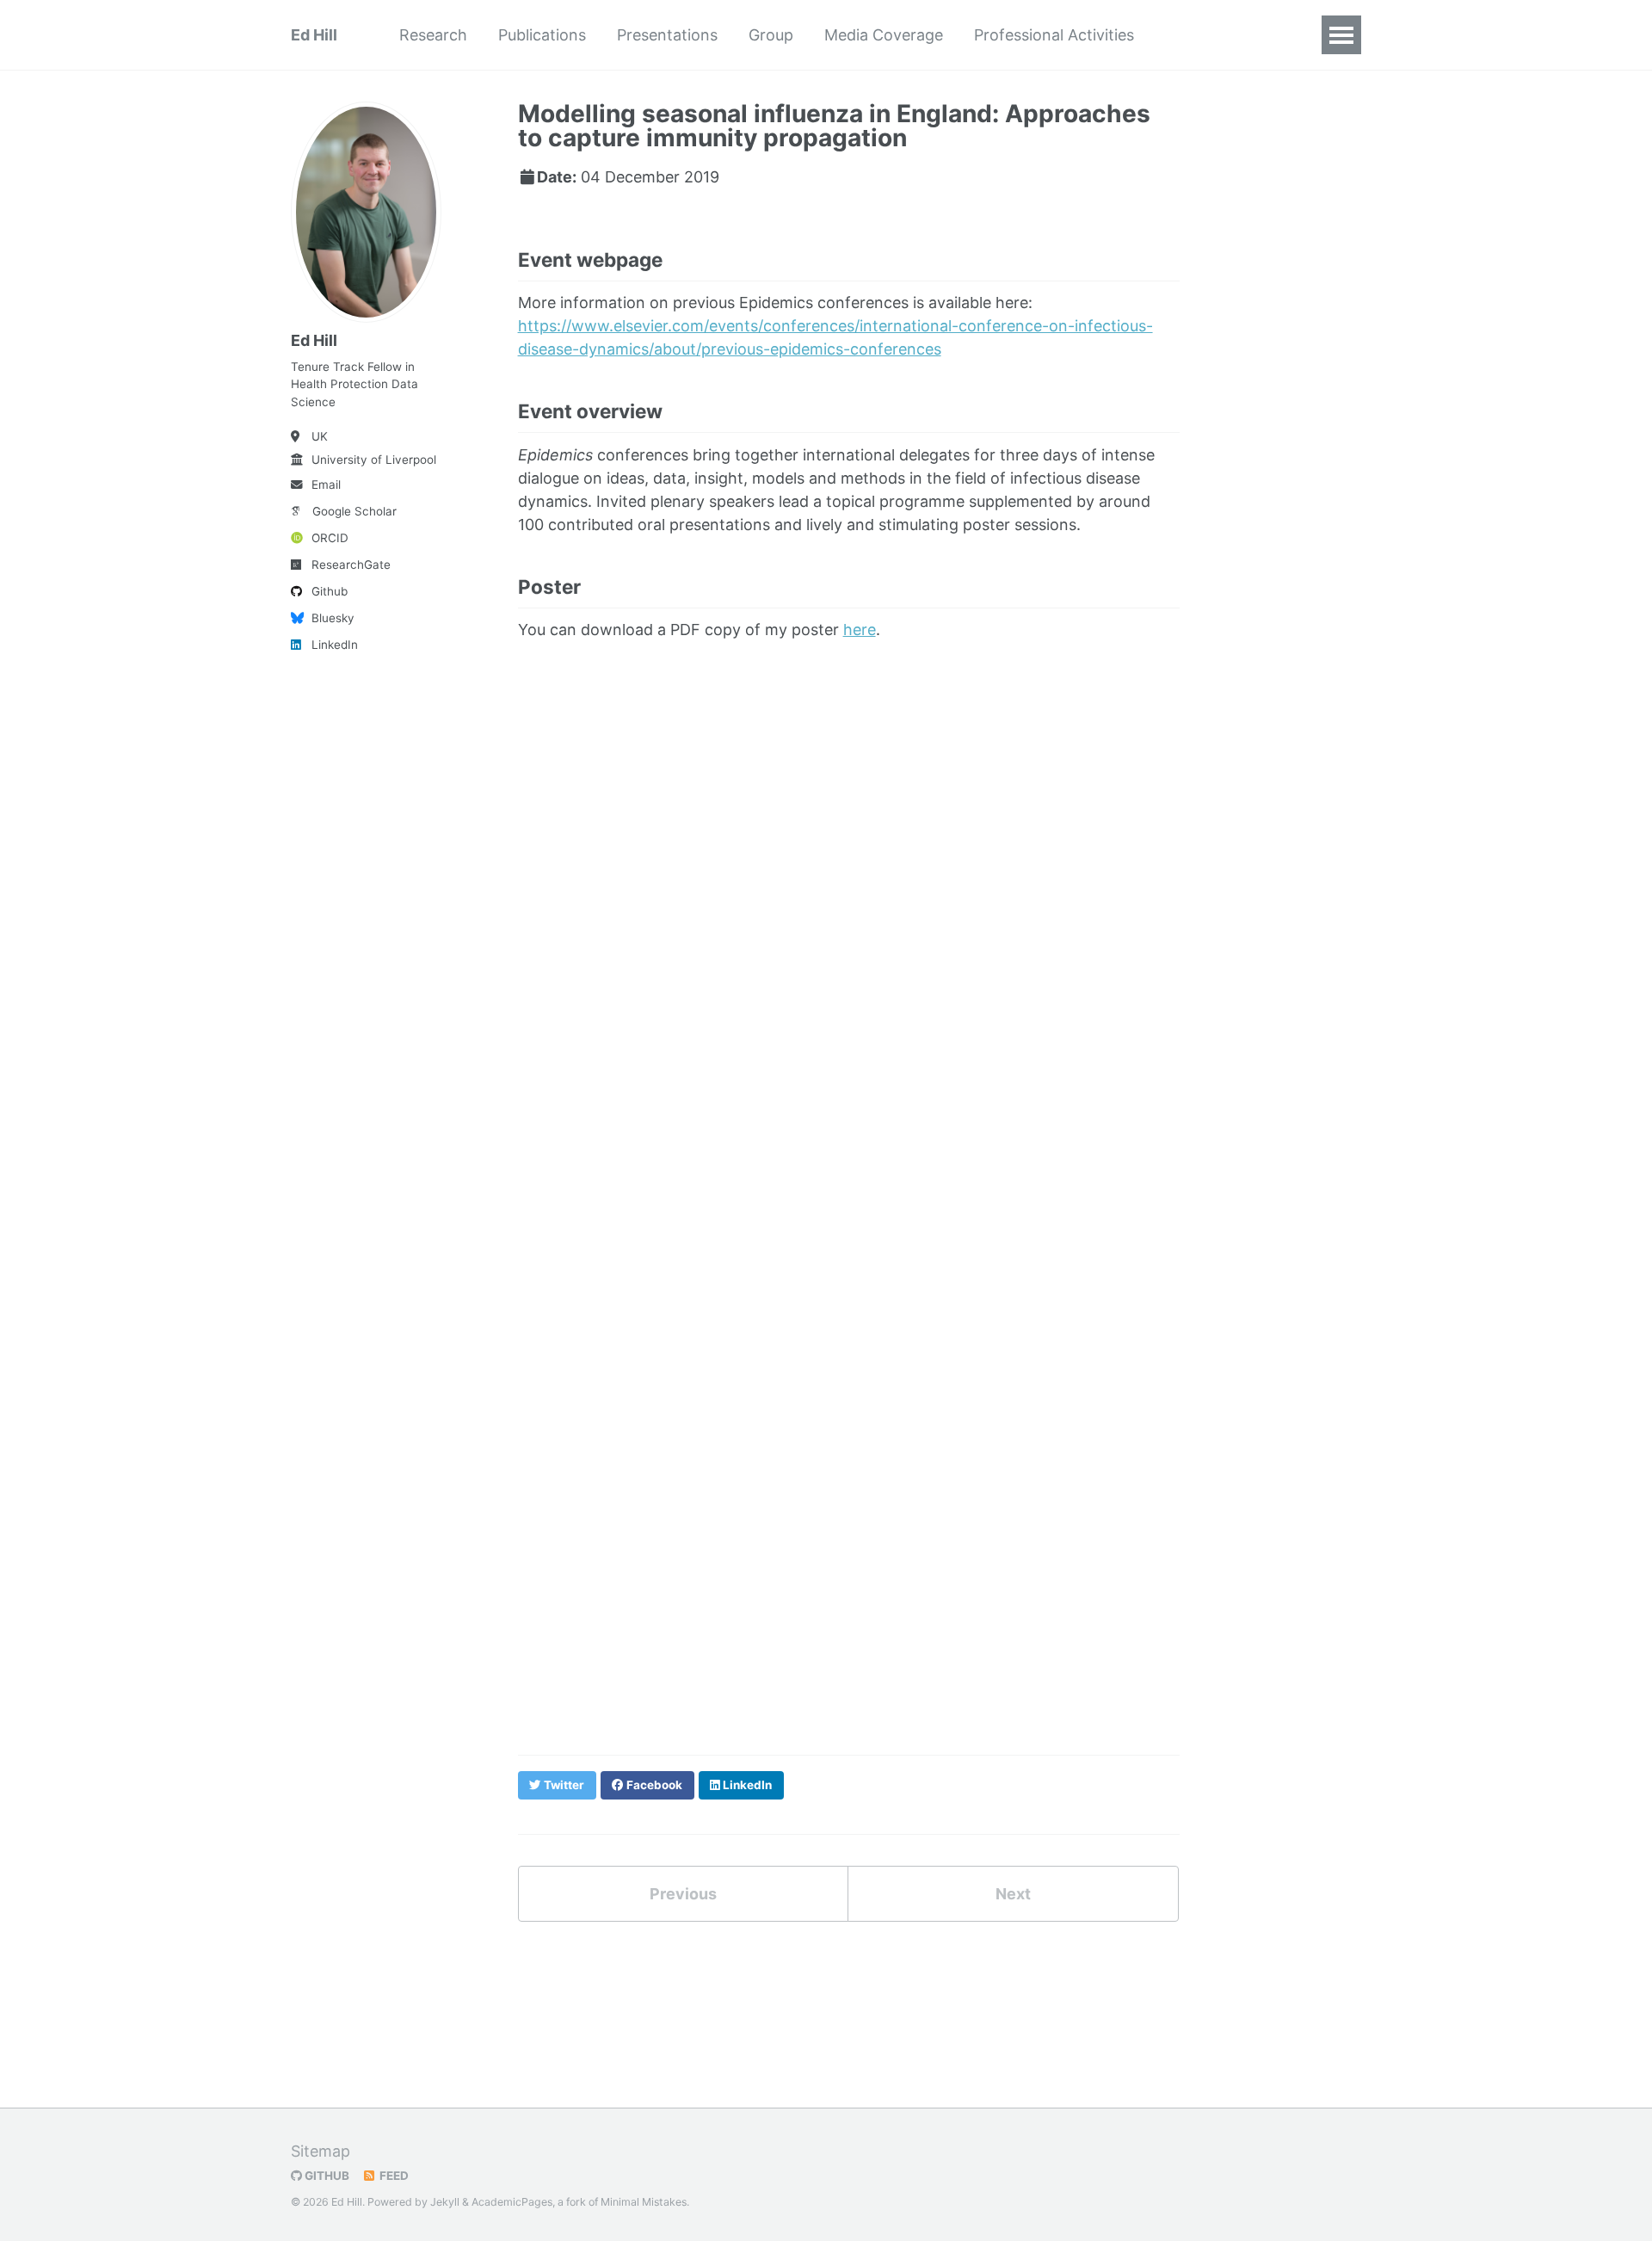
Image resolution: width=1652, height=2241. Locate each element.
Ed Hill (314, 35)
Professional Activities (1054, 35)
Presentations (667, 35)
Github (330, 591)
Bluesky (333, 618)
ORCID (330, 538)
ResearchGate (351, 565)
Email (326, 485)
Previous (683, 1894)
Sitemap (321, 2151)
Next (1013, 1894)
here (860, 630)
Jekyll (445, 2202)
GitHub (326, 2176)
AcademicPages (512, 2202)
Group (771, 35)
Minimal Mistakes (644, 2202)
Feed (393, 2176)
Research (433, 35)
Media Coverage (884, 35)
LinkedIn (335, 645)
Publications (542, 35)
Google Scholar (354, 511)
